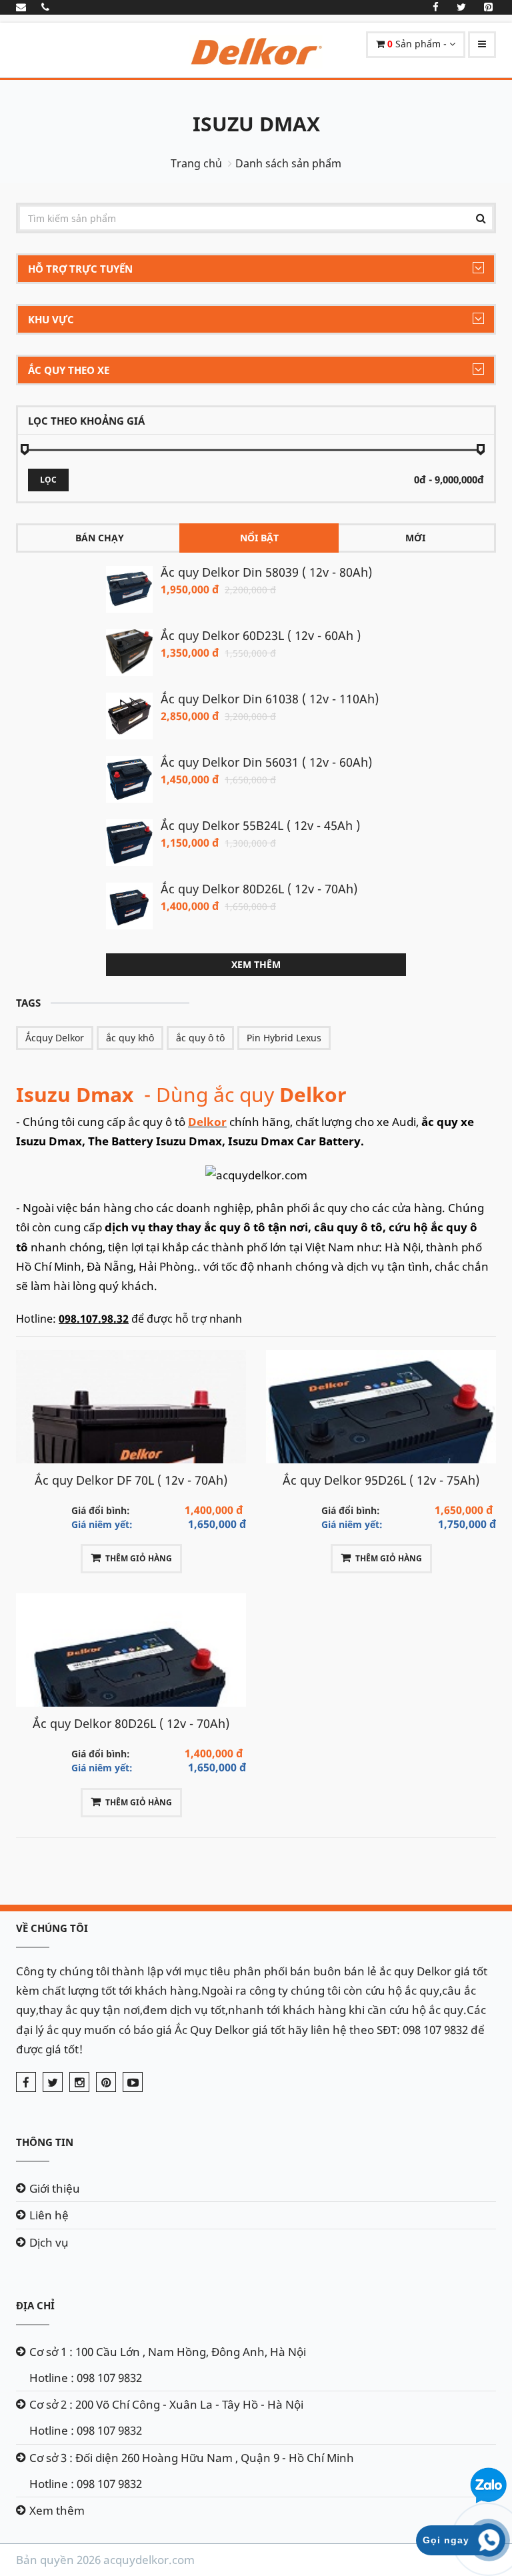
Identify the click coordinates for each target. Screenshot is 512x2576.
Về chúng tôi (52, 1928)
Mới (415, 538)
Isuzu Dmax (256, 124)
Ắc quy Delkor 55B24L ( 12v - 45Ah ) (260, 825)
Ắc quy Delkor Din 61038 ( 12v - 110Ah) (270, 699)
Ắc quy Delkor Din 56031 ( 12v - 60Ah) (266, 762)
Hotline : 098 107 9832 (86, 2378)
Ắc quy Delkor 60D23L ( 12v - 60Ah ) (261, 635)
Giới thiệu (55, 2188)
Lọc (48, 480)
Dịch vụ (49, 2242)
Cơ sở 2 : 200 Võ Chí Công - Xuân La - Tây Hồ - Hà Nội (166, 2404)
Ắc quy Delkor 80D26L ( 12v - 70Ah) (259, 889)
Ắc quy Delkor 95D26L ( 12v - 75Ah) (381, 1480)
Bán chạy (100, 538)
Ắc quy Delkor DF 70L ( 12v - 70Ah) (131, 1480)
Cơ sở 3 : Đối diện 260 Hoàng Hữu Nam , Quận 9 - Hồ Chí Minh (192, 2458)
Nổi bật (259, 538)
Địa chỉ (35, 2305)
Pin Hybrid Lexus (284, 1038)
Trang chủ (196, 163)
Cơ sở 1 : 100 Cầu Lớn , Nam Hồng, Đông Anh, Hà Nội (168, 2352)
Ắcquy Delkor (55, 1038)
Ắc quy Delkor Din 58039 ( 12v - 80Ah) (266, 572)
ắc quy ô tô (200, 1038)
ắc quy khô (130, 1038)
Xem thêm (256, 964)
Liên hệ (49, 2215)
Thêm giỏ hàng (139, 1558)
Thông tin (45, 2142)
